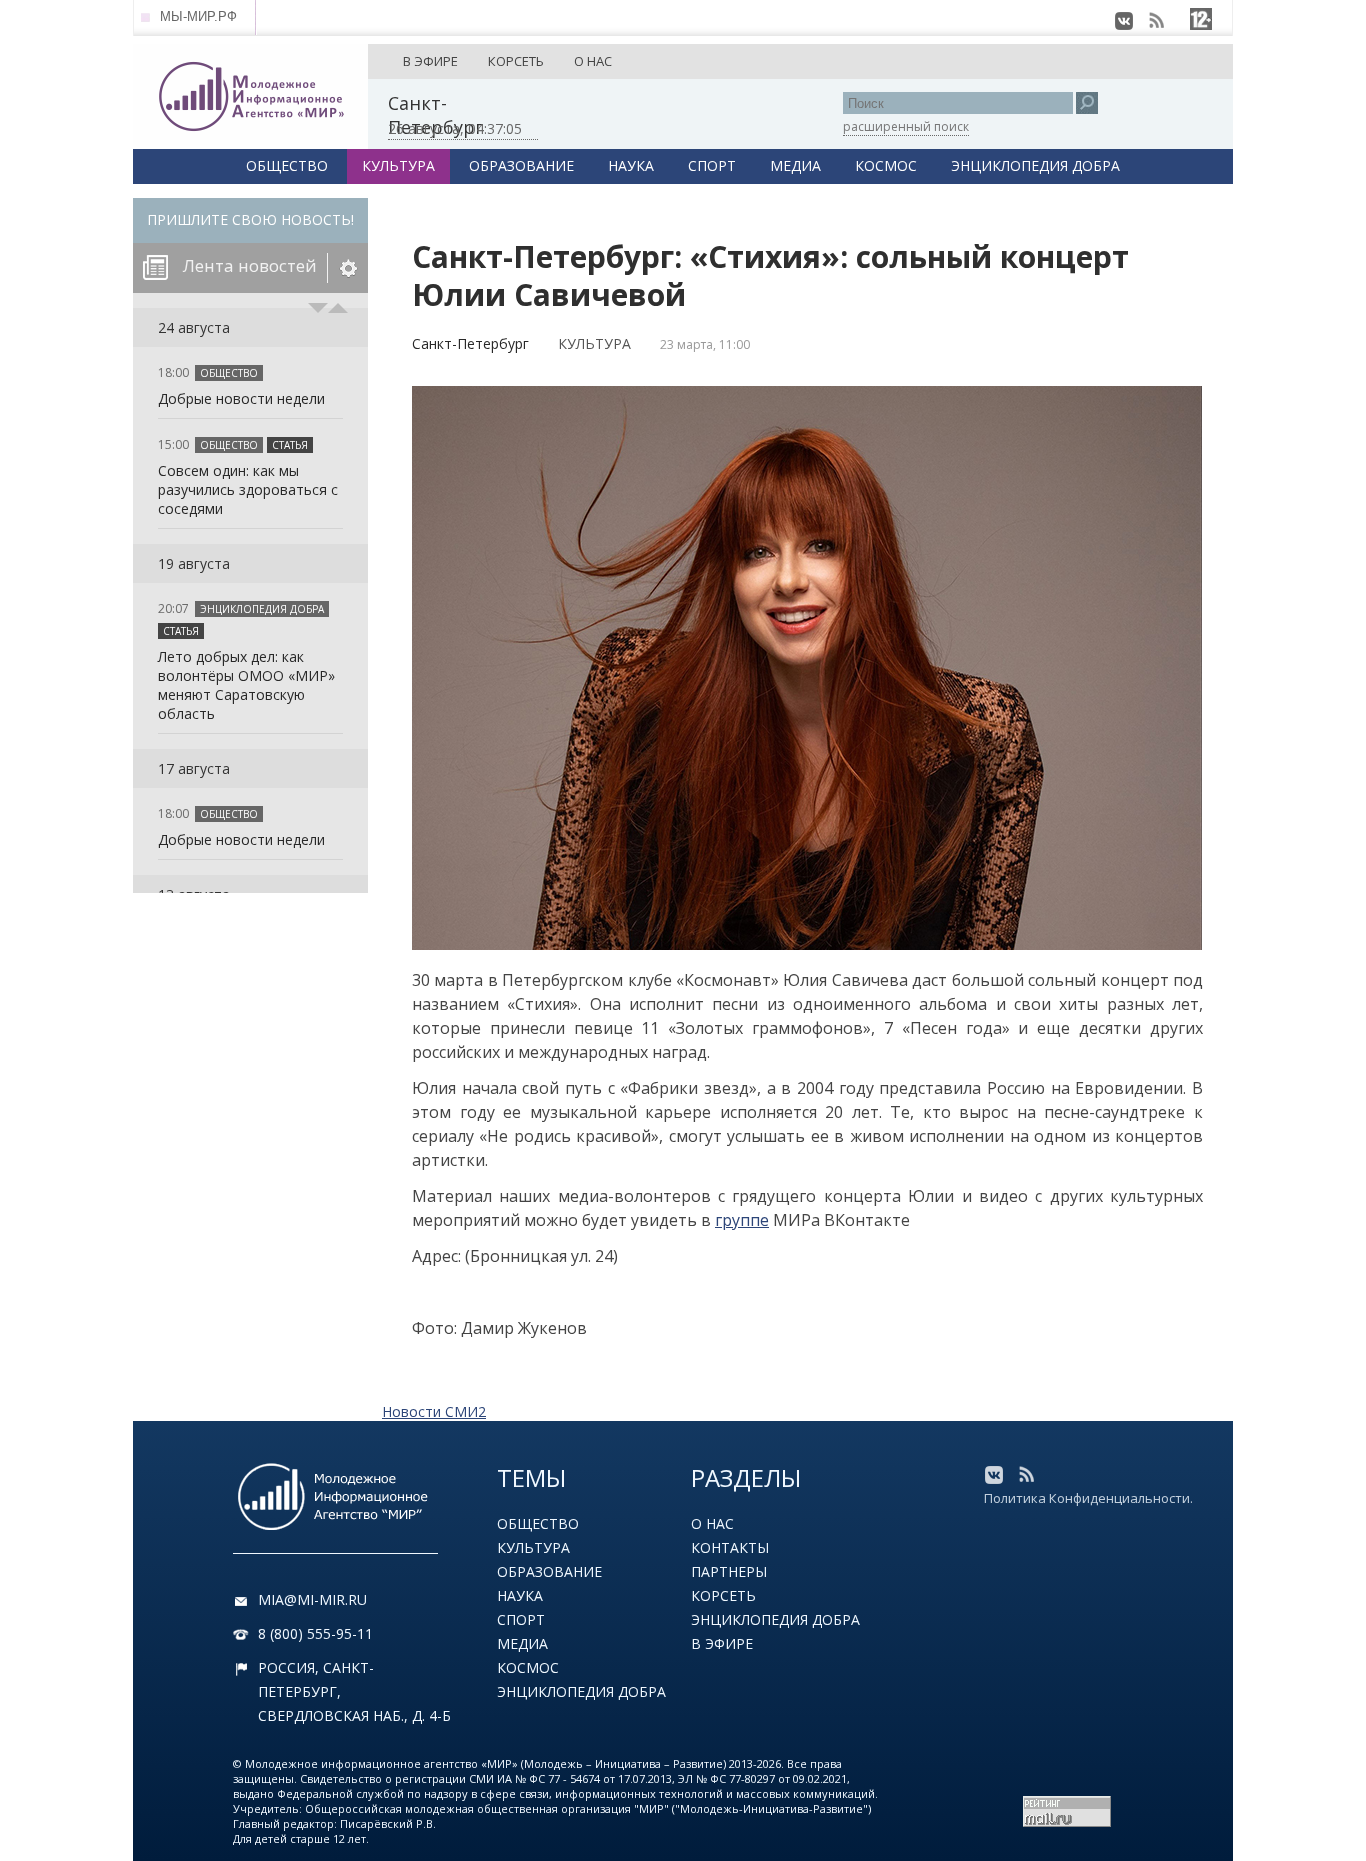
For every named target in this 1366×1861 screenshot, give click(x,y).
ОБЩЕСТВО (287, 165)
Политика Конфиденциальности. (1088, 1498)
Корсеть (723, 1595)
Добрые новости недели (241, 398)
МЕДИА (795, 165)
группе (742, 1220)
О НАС (593, 61)
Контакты (730, 1547)
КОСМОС (886, 165)
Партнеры (729, 1571)
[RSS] (1156, 21)
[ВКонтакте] (1124, 21)
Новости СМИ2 (434, 1411)
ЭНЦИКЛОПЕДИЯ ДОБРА (1035, 165)
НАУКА (631, 165)
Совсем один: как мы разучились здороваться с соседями (248, 489)
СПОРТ (712, 165)
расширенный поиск (906, 126)
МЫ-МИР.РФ (198, 16)
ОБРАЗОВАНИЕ (521, 165)
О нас (712, 1523)
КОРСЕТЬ (516, 61)
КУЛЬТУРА (398, 165)
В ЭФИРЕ (430, 61)
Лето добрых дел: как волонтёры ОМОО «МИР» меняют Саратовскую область (246, 685)
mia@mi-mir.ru (312, 1599)
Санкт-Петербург (470, 343)
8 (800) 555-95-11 (315, 1633)
